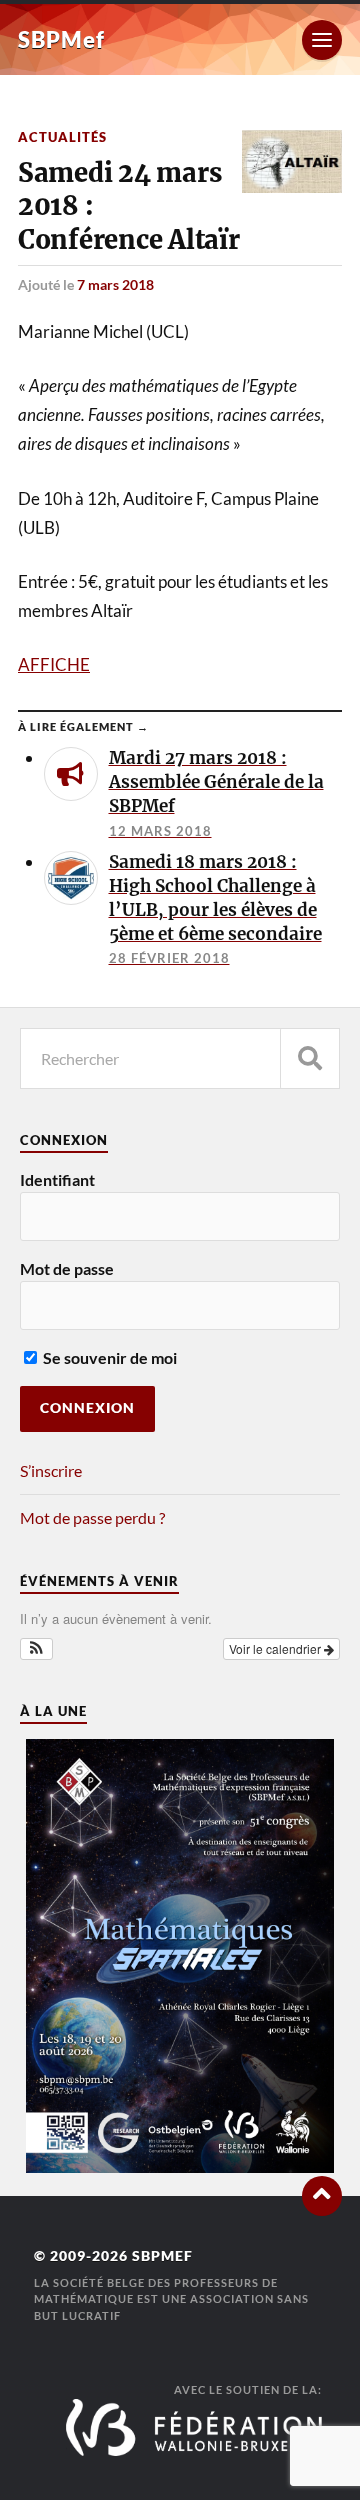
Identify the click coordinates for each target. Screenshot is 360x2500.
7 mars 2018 (115, 284)
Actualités (62, 137)
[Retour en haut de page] (322, 2196)
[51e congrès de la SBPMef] (179, 2166)
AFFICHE (54, 664)
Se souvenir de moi (108, 1357)
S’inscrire (51, 1470)
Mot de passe (67, 1268)
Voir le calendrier (276, 1648)
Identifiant (57, 1179)
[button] (36, 1649)
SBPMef (61, 39)
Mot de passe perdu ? (92, 1517)
